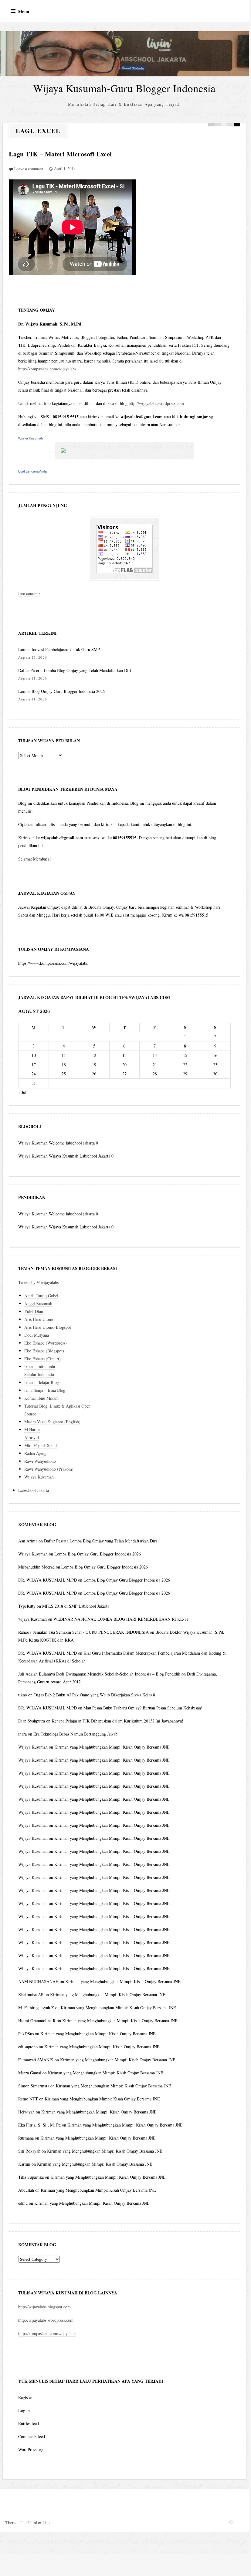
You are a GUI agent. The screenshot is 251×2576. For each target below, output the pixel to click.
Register (25, 2397)
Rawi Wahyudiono (40, 1461)
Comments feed (32, 2436)
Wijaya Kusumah (31, 438)
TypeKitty (27, 1606)
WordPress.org (31, 2449)
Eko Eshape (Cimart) (42, 1359)
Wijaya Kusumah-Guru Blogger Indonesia (124, 88)
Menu (24, 11)
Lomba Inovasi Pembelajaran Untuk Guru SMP (59, 649)
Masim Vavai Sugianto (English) (52, 1422)
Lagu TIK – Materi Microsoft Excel (60, 154)
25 (64, 1074)
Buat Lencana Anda (32, 471)
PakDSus (26, 2034)
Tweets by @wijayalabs (38, 1282)
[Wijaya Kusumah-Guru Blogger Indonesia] (124, 54)
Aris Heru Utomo (39, 1319)
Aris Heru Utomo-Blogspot (48, 1327)
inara (22, 1734)
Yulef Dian (34, 1311)
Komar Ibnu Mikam (41, 1398)
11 (64, 1055)
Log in (24, 2410)
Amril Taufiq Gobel (41, 1296)
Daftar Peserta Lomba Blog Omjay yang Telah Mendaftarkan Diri (75, 670)
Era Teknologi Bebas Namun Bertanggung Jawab (75, 1734)
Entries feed (29, 2423)
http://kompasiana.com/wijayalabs (47, 369)
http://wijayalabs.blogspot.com (44, 2307)
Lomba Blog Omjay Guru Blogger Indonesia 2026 (61, 691)
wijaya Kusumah (32, 1619)
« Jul (22, 1092)
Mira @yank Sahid (41, 1445)
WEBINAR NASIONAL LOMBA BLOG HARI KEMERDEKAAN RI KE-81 (121, 1619)
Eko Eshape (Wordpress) (46, 1343)
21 (155, 1065)
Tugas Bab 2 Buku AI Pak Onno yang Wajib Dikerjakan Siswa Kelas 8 (94, 1695)
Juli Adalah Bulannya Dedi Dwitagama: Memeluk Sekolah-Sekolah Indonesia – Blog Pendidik (99, 1674)
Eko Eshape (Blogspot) (44, 1351)
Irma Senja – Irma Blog (45, 1390)
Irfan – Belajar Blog (42, 1382)
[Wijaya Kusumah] (124, 451)
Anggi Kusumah (38, 1303)
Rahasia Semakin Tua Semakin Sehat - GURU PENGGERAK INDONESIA (83, 1632)
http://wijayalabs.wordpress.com (156, 403)
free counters (29, 593)
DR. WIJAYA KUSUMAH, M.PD (47, 1580)
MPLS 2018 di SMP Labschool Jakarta (76, 1606)
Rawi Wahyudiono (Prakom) (49, 1469)
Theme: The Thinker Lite (27, 2523)
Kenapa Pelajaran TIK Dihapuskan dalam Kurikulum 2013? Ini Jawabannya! (117, 1721)
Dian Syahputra (32, 1721)
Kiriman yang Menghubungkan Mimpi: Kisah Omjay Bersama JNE (112, 1747)
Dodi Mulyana (37, 1335)
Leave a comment (29, 169)
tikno (23, 1695)
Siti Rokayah (29, 2151)
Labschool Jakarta (34, 1490)
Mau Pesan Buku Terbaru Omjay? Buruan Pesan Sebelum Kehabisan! (143, 1708)
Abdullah (26, 2190)
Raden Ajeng (35, 1453)
